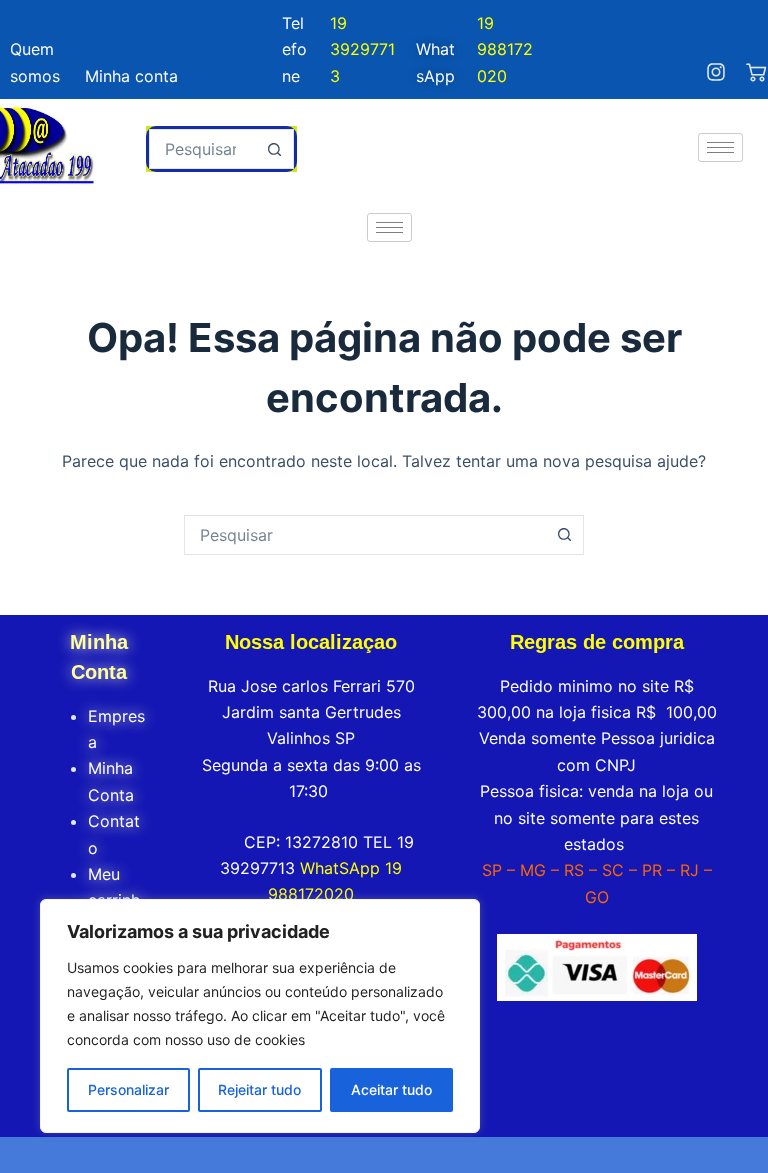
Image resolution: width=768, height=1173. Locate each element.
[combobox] (203, 149)
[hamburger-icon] (720, 147)
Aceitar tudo (391, 1089)
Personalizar (128, 1089)
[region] (260, 1016)
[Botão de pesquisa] (274, 149)
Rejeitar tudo (259, 1089)
